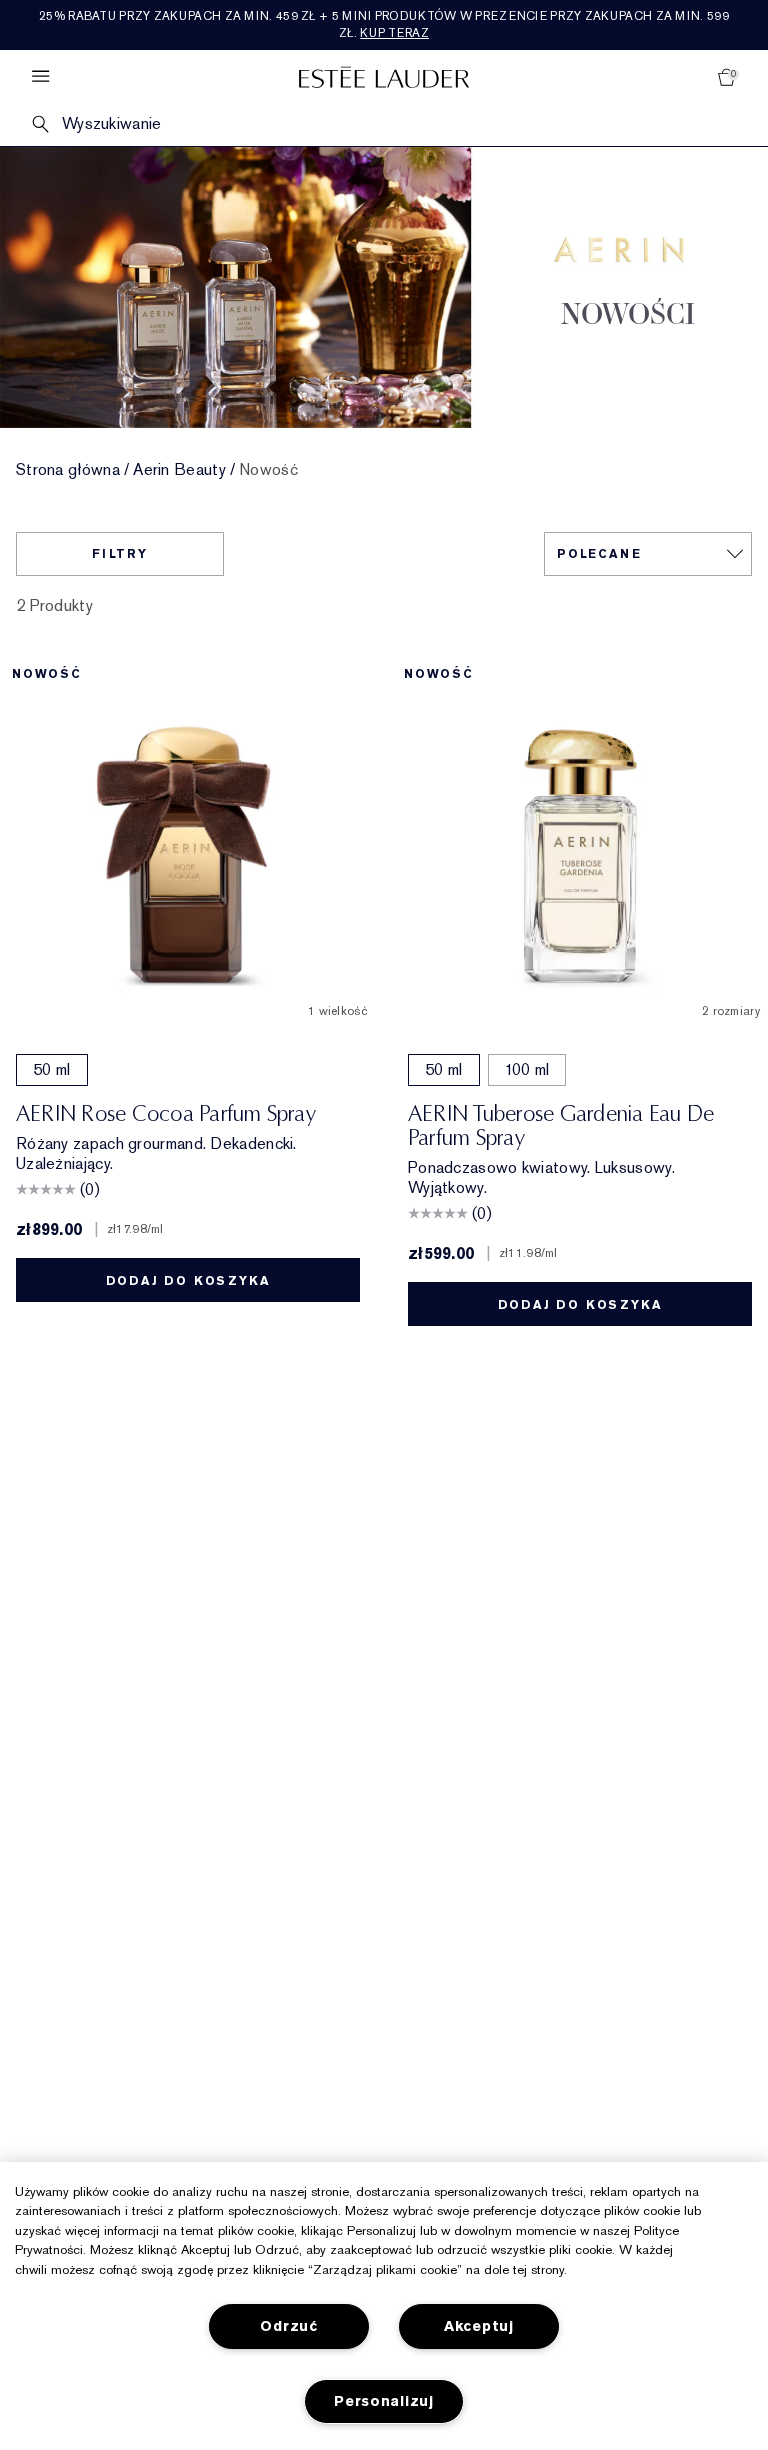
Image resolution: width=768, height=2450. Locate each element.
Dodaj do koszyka (188, 1281)
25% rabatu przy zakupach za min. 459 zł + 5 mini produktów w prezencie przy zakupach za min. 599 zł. (384, 24)
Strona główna (68, 470)
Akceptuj (479, 2326)
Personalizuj (384, 2401)
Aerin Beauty (179, 470)
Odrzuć (288, 2326)
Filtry (120, 554)
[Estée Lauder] (384, 76)
